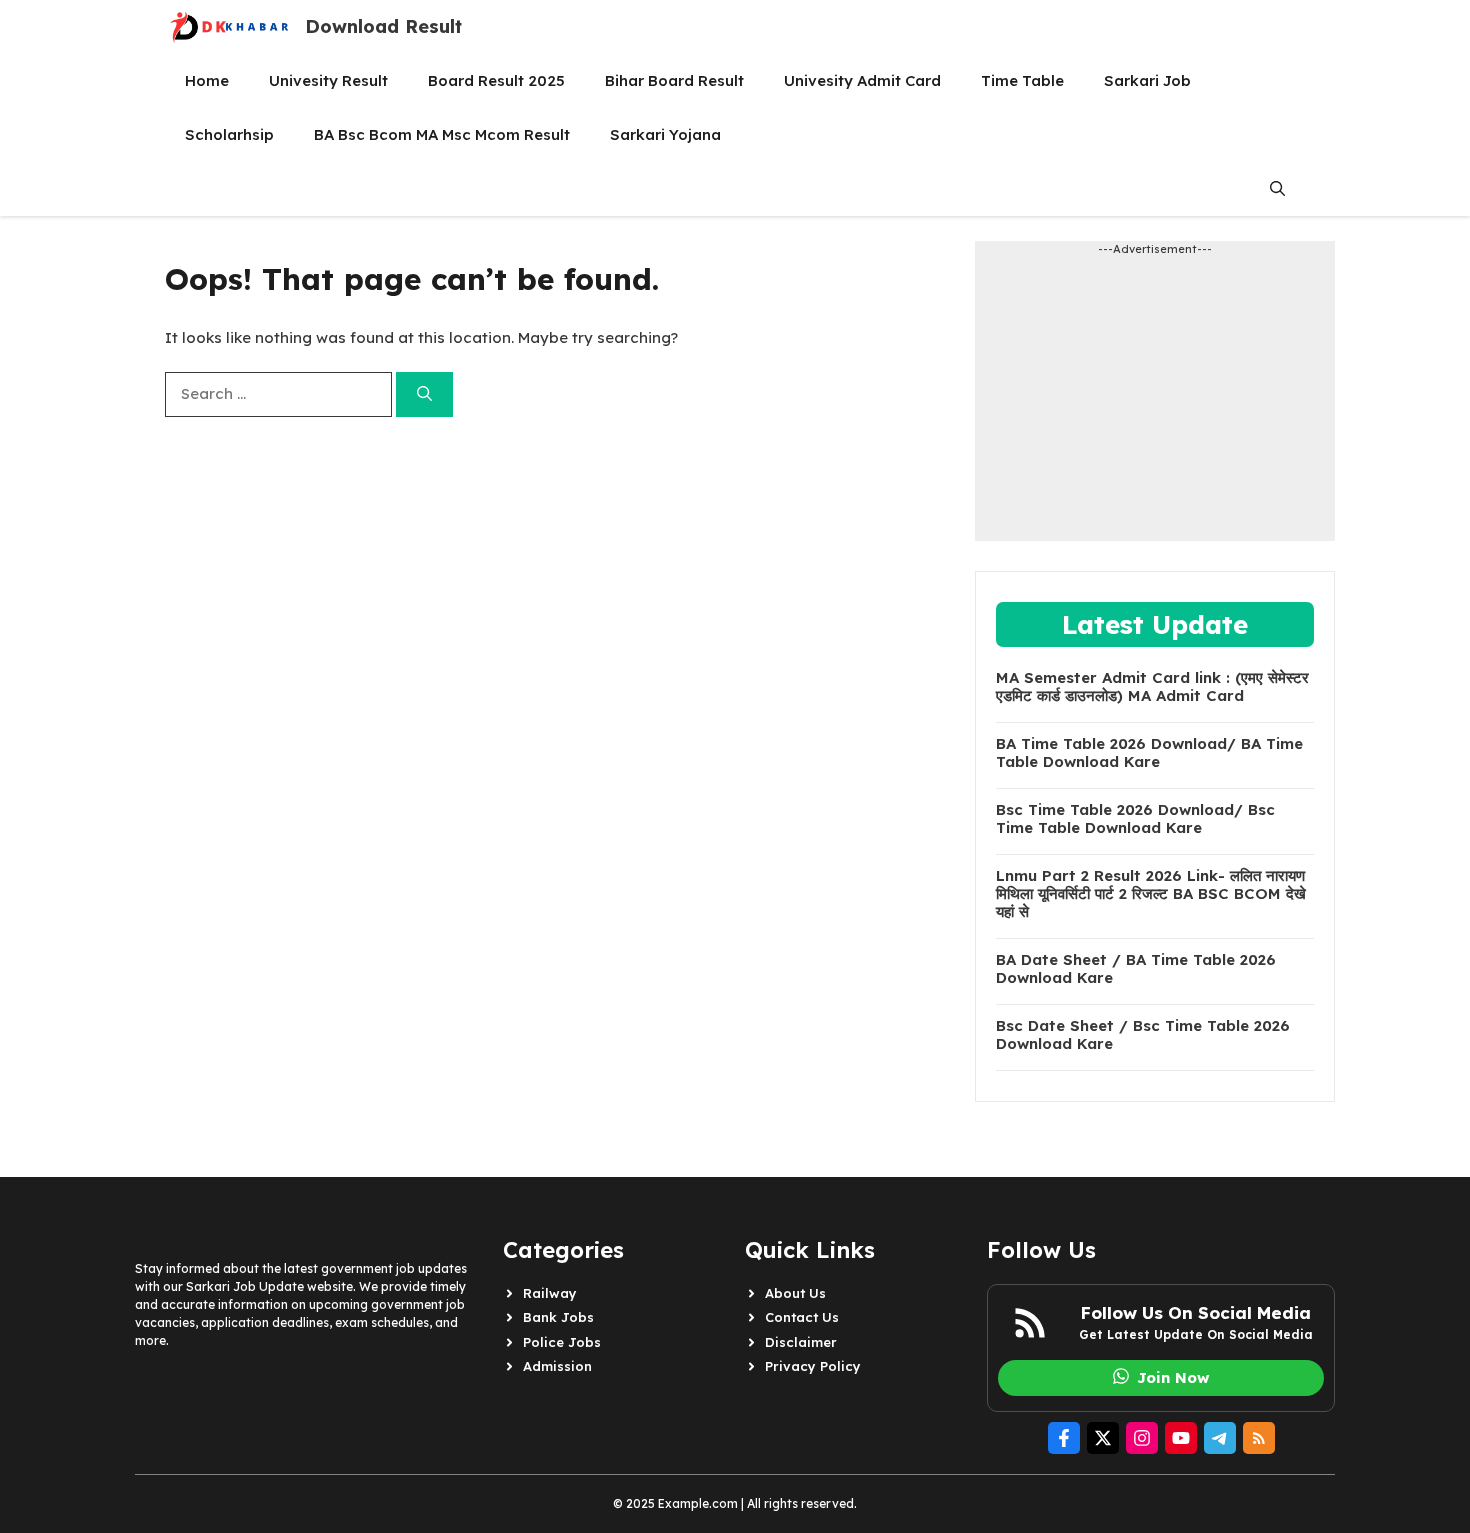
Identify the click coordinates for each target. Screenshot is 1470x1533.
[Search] (424, 394)
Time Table (1022, 80)
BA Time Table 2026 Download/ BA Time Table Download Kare (1149, 753)
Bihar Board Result (674, 80)
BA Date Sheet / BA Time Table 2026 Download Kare (1136, 969)
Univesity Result (328, 80)
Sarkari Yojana (665, 134)
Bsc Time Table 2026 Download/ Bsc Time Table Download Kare (1135, 819)
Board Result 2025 (496, 80)
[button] (1277, 189)
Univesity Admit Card (862, 80)
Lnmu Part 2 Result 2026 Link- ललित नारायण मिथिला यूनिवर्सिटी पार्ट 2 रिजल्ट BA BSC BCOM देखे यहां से (1151, 894)
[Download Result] (230, 27)
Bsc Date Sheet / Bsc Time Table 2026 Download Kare (1143, 1035)
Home (207, 80)
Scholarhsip (229, 134)
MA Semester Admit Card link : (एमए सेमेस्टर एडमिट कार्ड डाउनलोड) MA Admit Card (1152, 687)
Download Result (383, 26)
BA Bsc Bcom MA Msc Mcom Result (442, 134)
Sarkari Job (1147, 80)
